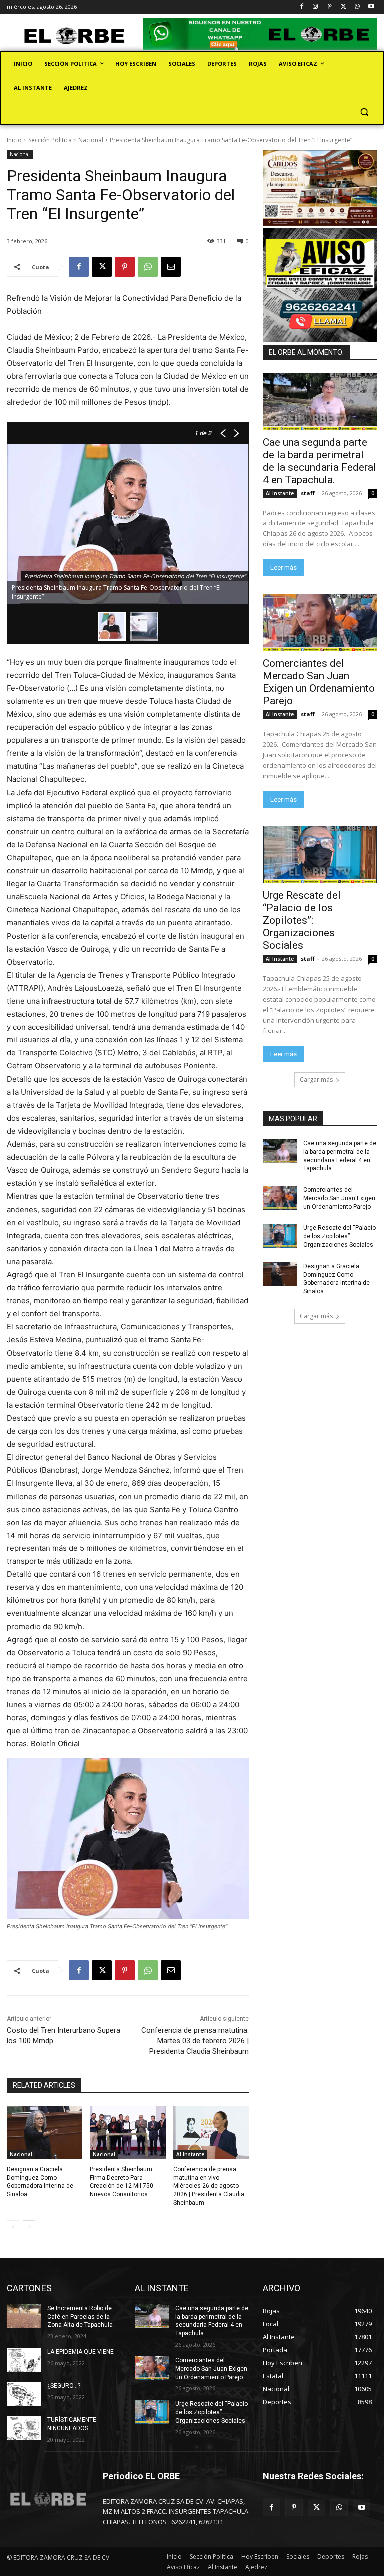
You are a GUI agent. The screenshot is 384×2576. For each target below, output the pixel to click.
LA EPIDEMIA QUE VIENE (81, 2352)
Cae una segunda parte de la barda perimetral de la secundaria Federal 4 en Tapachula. (320, 461)
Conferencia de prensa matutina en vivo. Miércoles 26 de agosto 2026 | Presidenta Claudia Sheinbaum (209, 2186)
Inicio (14, 140)
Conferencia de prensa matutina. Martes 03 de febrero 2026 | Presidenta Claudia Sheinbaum (195, 2041)
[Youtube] (371, 7)
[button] (364, 112)
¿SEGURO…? (64, 2386)
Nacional (91, 140)
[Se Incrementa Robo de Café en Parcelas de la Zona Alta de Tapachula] (24, 2316)
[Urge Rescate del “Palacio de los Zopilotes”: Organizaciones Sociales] (320, 854)
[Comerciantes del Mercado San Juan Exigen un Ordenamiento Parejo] (320, 622)
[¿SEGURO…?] (24, 2394)
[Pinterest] (330, 7)
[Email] (171, 267)
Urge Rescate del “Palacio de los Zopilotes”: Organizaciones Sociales (302, 920)
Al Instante (190, 2154)
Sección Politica (50, 140)
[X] (344, 7)
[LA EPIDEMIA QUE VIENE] (24, 2360)
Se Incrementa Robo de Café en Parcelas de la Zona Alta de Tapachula (80, 2317)
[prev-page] (13, 2227)
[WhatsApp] (357, 7)
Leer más (284, 568)
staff (308, 493)
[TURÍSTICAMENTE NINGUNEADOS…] (24, 2428)
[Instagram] (316, 7)
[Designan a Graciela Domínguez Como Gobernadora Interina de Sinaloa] (45, 2132)
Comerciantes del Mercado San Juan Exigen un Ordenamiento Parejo (319, 682)
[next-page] (29, 2227)
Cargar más (316, 1080)
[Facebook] (302, 7)
